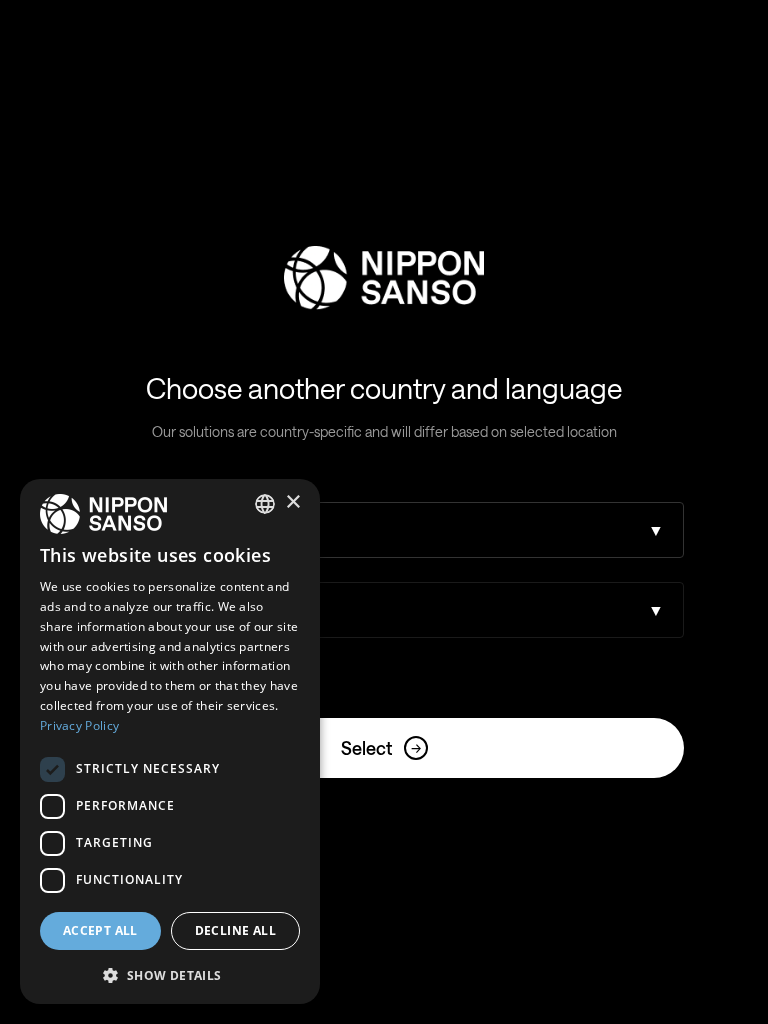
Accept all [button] (100, 930)
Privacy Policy (79, 725)
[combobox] (265, 504)
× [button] (292, 502)
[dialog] (170, 741)
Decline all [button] (235, 930)
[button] (170, 973)
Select (381, 748)
